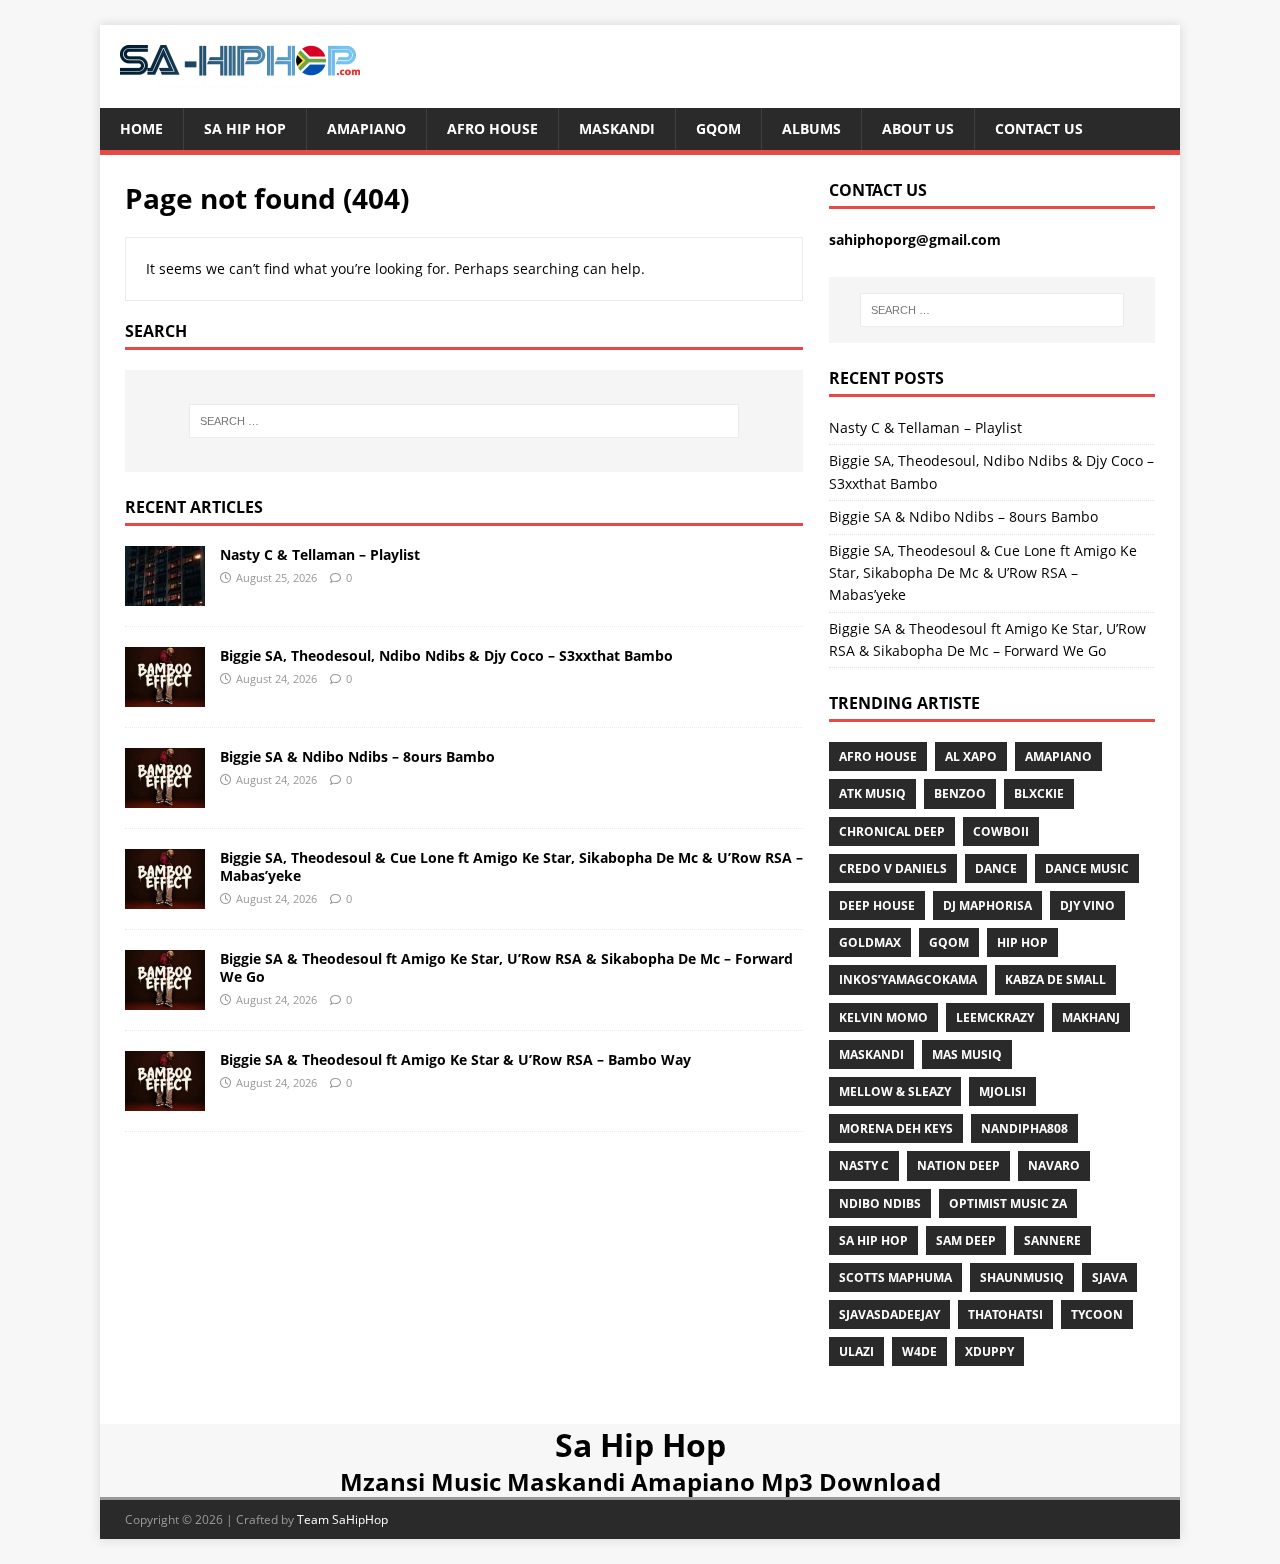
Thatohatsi (1005, 1314)
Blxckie (1039, 793)
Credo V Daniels (893, 868)
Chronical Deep (892, 831)
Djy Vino (1087, 905)
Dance (996, 868)
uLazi (856, 1351)
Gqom (718, 128)
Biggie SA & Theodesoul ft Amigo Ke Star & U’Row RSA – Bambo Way (455, 1059)
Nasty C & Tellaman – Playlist (320, 554)
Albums (811, 128)
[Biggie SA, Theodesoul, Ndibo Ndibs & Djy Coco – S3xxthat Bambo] (165, 694)
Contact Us (1039, 128)
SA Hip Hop (873, 1240)
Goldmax (870, 942)
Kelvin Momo (883, 1017)
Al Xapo (971, 756)
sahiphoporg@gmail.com (915, 239)
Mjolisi (1002, 1091)
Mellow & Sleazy (895, 1091)
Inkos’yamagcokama (908, 979)
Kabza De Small (1055, 979)
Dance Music (1087, 868)
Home (141, 128)
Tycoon (1097, 1314)
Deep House (877, 905)
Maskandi (617, 128)
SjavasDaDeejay (889, 1314)
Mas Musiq (967, 1054)
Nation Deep (958, 1165)
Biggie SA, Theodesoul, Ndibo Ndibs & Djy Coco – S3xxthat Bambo (446, 655)
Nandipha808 (1024, 1128)
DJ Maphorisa (987, 905)
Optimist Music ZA (1008, 1203)
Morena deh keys (896, 1128)
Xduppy (989, 1351)
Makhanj (1091, 1017)
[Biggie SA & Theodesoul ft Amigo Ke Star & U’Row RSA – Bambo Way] (165, 1098)
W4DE (919, 1351)
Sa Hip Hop (245, 128)
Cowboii (1001, 831)
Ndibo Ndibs (880, 1203)
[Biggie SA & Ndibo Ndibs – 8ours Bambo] (165, 795)
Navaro (1054, 1165)
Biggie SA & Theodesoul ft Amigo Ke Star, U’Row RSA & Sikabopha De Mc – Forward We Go (506, 967)
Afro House (492, 128)
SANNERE (1052, 1240)
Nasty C (864, 1165)
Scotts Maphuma (895, 1277)
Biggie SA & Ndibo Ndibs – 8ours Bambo (357, 756)
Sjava (1109, 1277)
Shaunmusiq (1022, 1277)
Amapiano (366, 128)
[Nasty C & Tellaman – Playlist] (165, 593)
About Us (918, 128)
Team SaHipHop (342, 1519)
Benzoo (960, 793)
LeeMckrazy (995, 1017)
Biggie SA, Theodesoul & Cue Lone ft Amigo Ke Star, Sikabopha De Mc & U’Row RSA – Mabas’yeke (511, 866)
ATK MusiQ (872, 793)
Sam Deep (966, 1240)
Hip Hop (1022, 942)
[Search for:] (464, 421)
